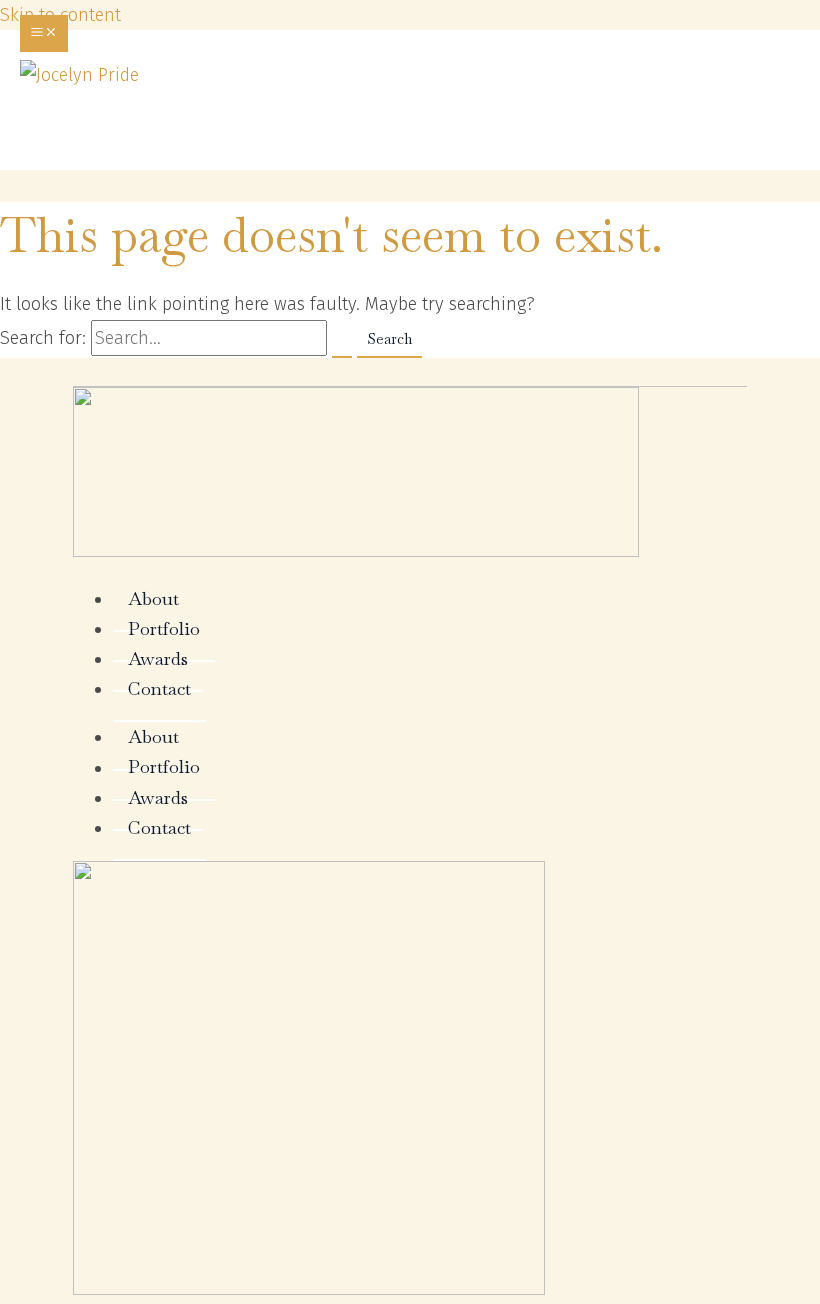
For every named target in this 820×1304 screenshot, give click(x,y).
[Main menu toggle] (44, 33)
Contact (159, 688)
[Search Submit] (342, 340)
